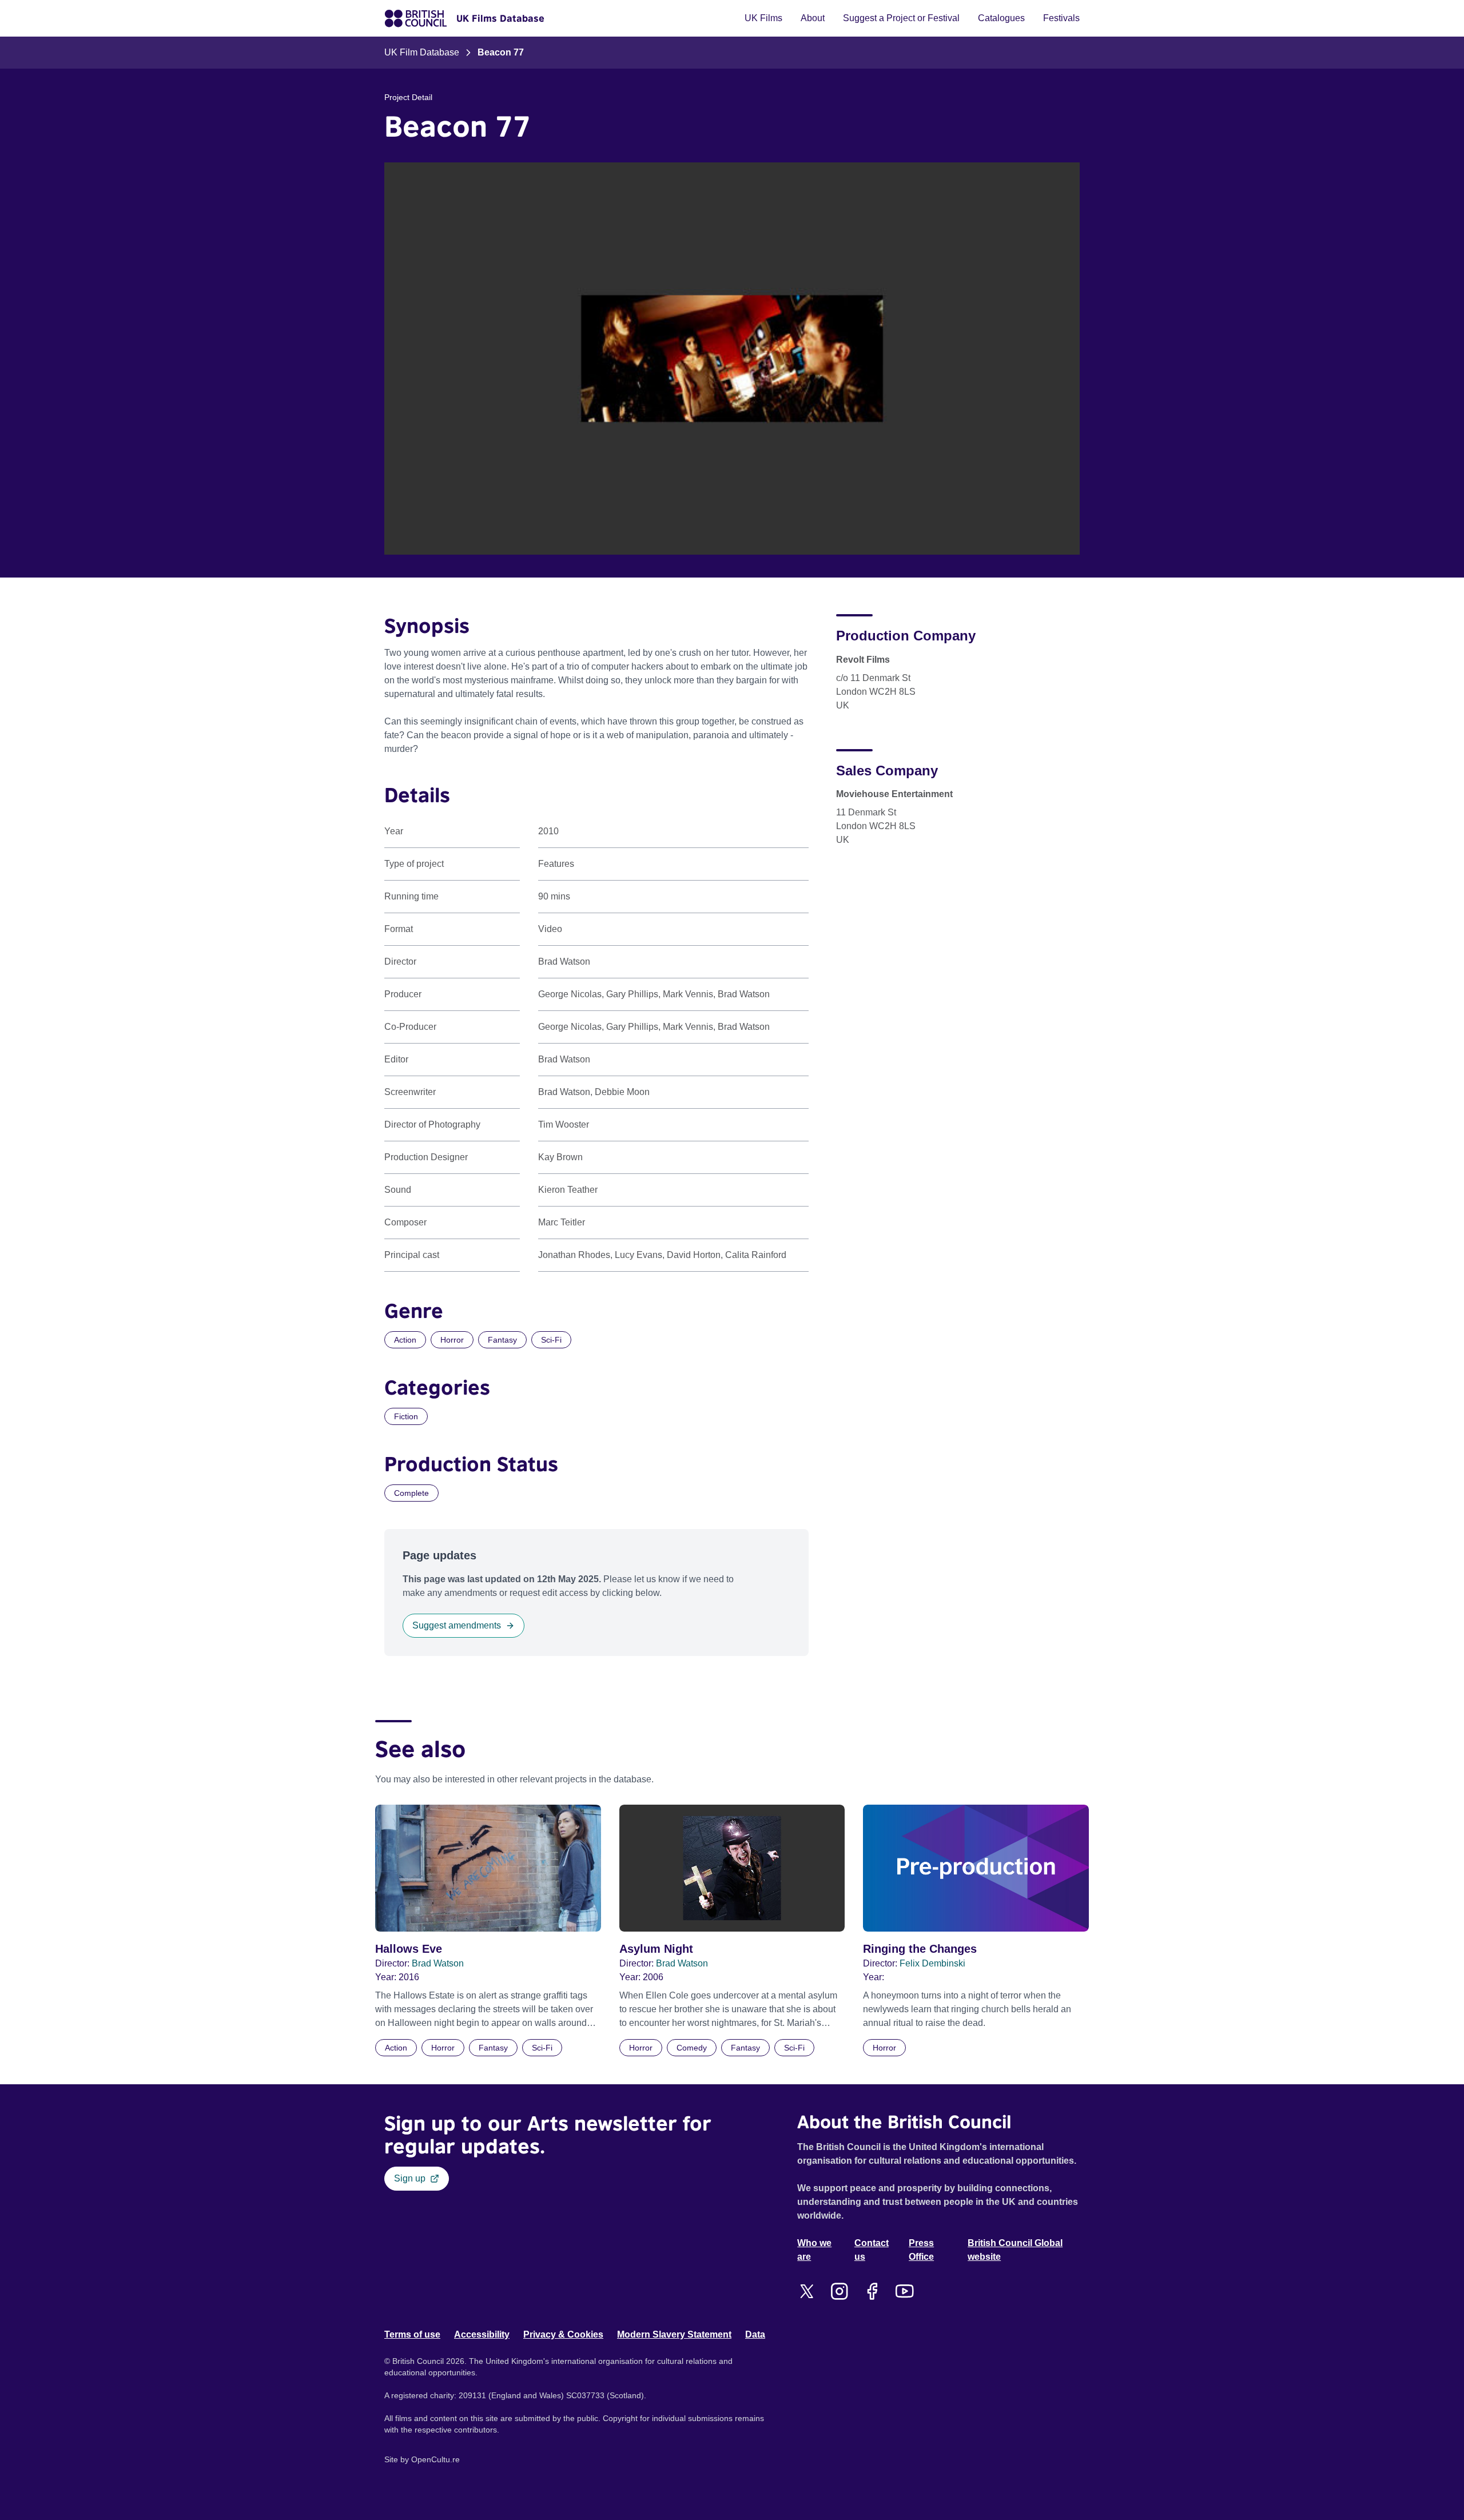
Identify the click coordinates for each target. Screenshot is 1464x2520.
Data (755, 2334)
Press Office (921, 2250)
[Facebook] (872, 2291)
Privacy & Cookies (563, 2334)
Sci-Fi (551, 1340)
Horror (452, 1340)
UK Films (763, 18)
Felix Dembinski (932, 1963)
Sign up (410, 2178)
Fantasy (502, 1340)
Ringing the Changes (920, 1949)
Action (405, 1340)
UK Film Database (422, 52)
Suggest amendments (457, 1625)
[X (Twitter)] (807, 2291)
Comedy (692, 2048)
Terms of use (412, 2334)
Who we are (814, 2250)
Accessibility (482, 2334)
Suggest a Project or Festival (901, 18)
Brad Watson (438, 1963)
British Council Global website (1015, 2250)
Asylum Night (656, 1949)
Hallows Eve (409, 1949)
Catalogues (1001, 18)
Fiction (406, 1416)
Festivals (1061, 18)
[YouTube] (904, 2291)
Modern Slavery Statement (674, 2334)
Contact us (872, 2250)
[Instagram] (839, 2291)
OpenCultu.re (435, 2459)
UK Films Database (500, 18)
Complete (411, 1493)
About (813, 18)
